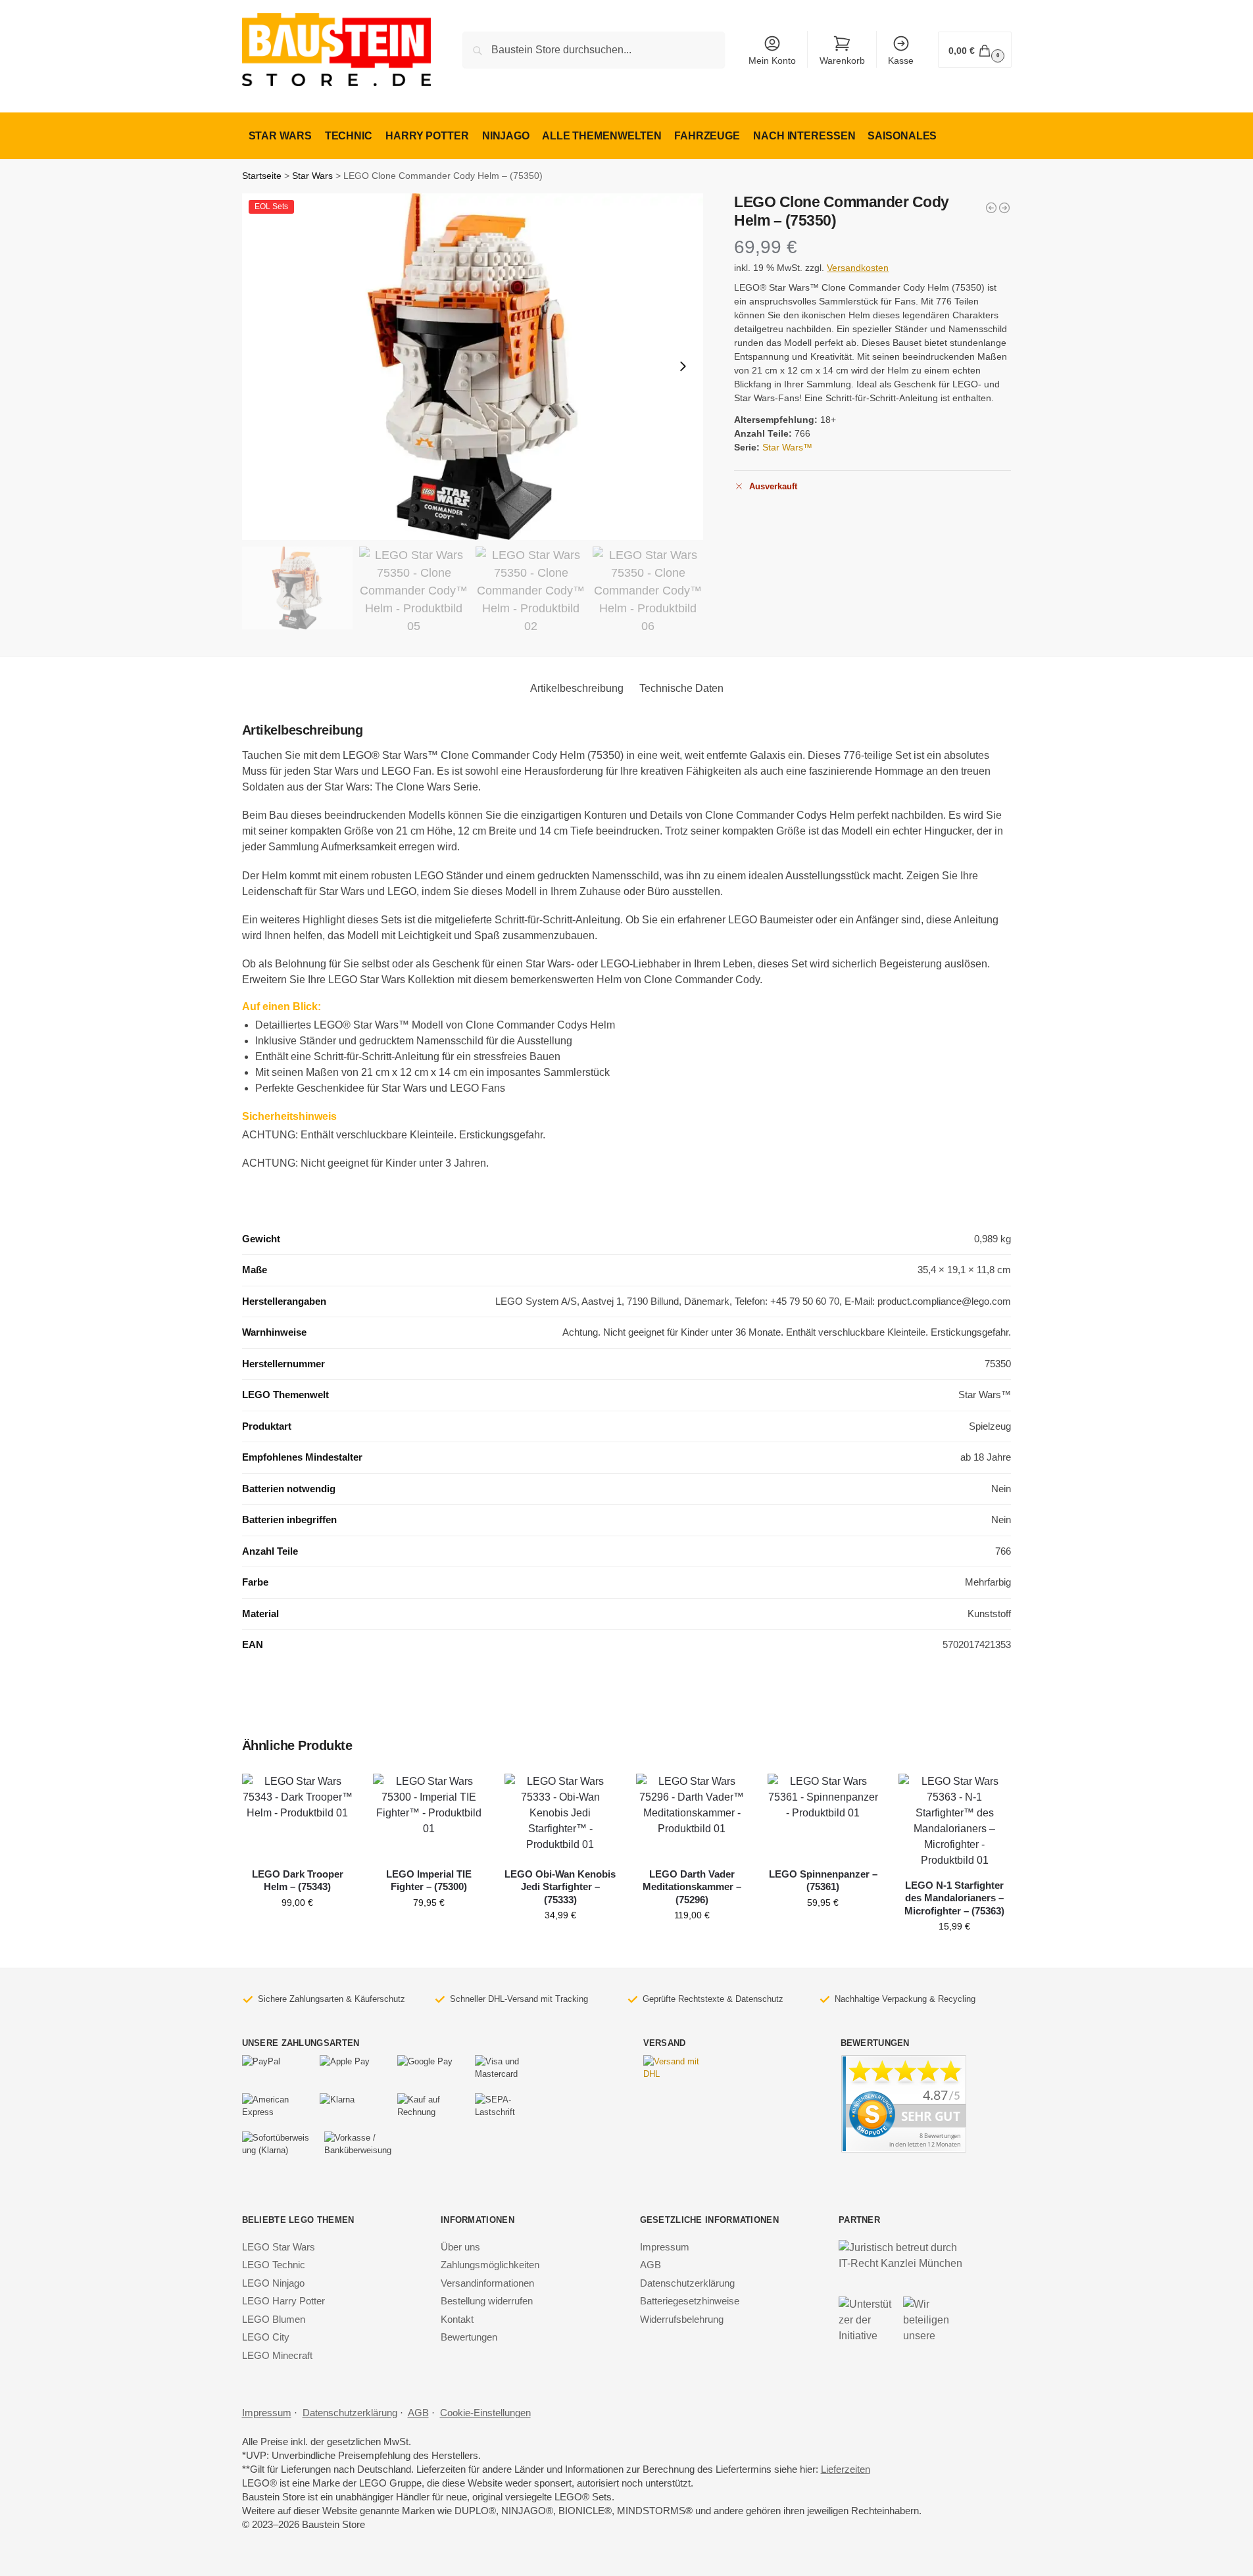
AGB (651, 2265)
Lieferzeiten (846, 2469)
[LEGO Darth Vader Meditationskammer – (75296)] (692, 1815)
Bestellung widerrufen (487, 2301)
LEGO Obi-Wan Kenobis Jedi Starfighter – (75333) (560, 1887)
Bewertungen (469, 2337)
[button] (974, 50)
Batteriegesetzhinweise (690, 2301)
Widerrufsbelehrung (682, 2319)
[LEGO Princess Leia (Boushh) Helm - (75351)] (1004, 208)
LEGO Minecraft (277, 2355)
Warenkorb (842, 61)
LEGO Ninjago (273, 2283)
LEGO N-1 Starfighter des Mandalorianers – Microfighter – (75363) (954, 1898)
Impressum (665, 2247)
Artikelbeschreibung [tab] (577, 688)
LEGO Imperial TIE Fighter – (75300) (429, 1881)
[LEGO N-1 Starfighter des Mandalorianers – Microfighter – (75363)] (954, 1821)
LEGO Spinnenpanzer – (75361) (823, 1881)
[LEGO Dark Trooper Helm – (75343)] (298, 1815)
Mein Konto (772, 61)
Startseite (262, 176)
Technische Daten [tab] (681, 688)
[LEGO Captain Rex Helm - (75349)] (991, 208)
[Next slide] (683, 366)
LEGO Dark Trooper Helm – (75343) (298, 1881)
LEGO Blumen (274, 2319)
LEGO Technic (274, 2265)
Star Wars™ (787, 447)
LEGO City (266, 2337)
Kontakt (457, 2319)
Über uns (460, 2247)
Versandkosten (858, 268)
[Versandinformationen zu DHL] (676, 2068)
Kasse (901, 61)
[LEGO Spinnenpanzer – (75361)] (823, 1815)
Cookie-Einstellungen (485, 2413)
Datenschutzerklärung (687, 2283)
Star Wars (312, 176)
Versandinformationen (487, 2283)
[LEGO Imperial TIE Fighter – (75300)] (429, 1815)
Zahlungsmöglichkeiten (490, 2265)
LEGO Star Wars (279, 2247)
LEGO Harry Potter (283, 2301)
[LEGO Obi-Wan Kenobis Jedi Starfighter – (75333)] (560, 1815)
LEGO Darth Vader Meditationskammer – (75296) (692, 1887)
